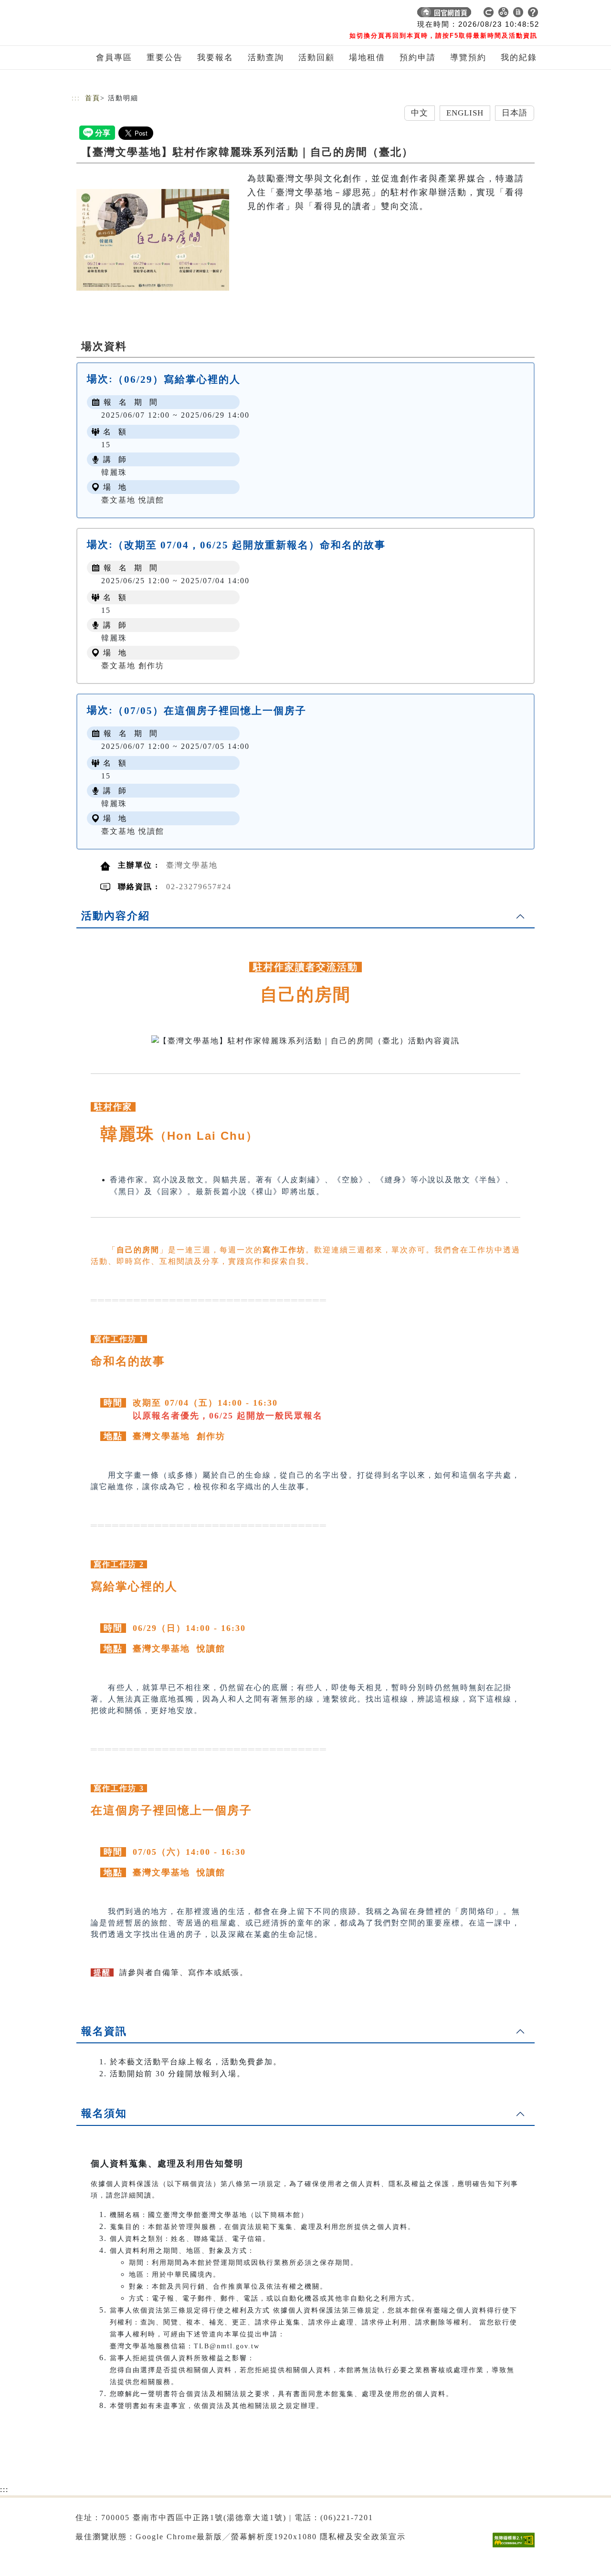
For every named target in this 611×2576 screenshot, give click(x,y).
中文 (420, 113)
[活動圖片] (153, 240)
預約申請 (418, 58)
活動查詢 (266, 58)
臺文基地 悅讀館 (133, 500)
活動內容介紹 (116, 916)
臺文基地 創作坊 (133, 666)
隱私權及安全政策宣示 (363, 2537)
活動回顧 (316, 58)
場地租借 (367, 58)
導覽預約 (468, 58)
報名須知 (104, 2113)
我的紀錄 (519, 58)
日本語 (515, 113)
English (465, 113)
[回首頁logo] (138, 14)
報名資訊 (104, 2031)
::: (76, 98)
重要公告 (165, 58)
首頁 (93, 98)
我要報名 (215, 58)
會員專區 (114, 58)
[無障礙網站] (516, 2547)
